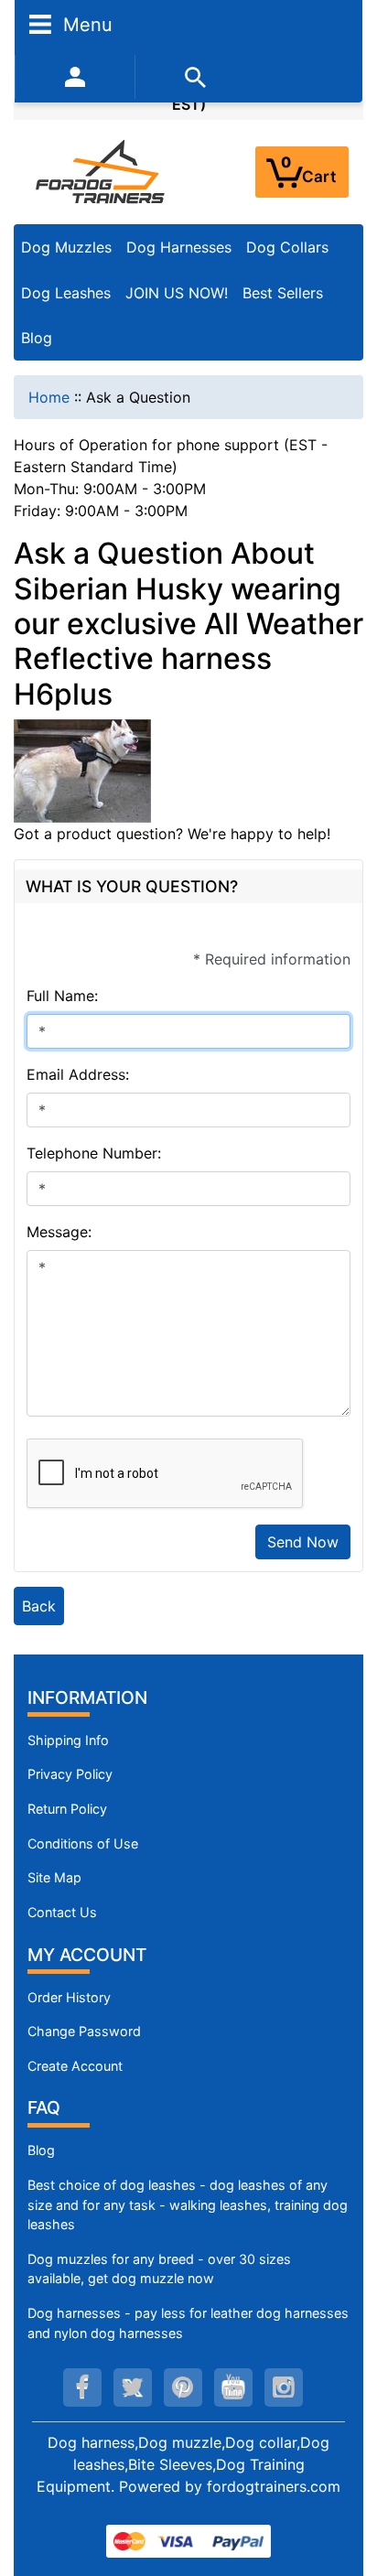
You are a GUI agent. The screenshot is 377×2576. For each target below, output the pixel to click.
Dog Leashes (66, 293)
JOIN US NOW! (177, 293)
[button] (343, 2485)
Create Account (75, 2066)
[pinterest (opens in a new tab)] (183, 2387)
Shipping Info (68, 1740)
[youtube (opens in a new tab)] (233, 2387)
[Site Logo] (102, 171)
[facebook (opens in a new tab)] (82, 2387)
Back (39, 1606)
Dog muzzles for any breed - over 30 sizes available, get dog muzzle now (159, 2269)
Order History (69, 1997)
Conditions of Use (83, 1843)
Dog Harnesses (179, 247)
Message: (59, 1232)
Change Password (84, 2031)
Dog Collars (287, 247)
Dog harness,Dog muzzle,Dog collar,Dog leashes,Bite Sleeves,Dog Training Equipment (183, 2464)
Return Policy (67, 1809)
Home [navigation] (49, 397)
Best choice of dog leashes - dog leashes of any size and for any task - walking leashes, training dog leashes (188, 2204)
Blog (37, 338)
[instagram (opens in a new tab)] (284, 2387)
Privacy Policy (70, 1774)
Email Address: (78, 1074)
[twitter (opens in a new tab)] (133, 2387)
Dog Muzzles (66, 247)
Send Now (303, 1542)
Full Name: (62, 996)
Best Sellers (283, 293)
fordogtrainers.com (274, 2486)
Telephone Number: (94, 1153)
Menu (85, 24)
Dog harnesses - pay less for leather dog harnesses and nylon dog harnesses (188, 2323)
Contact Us (62, 1912)
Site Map (54, 1877)
